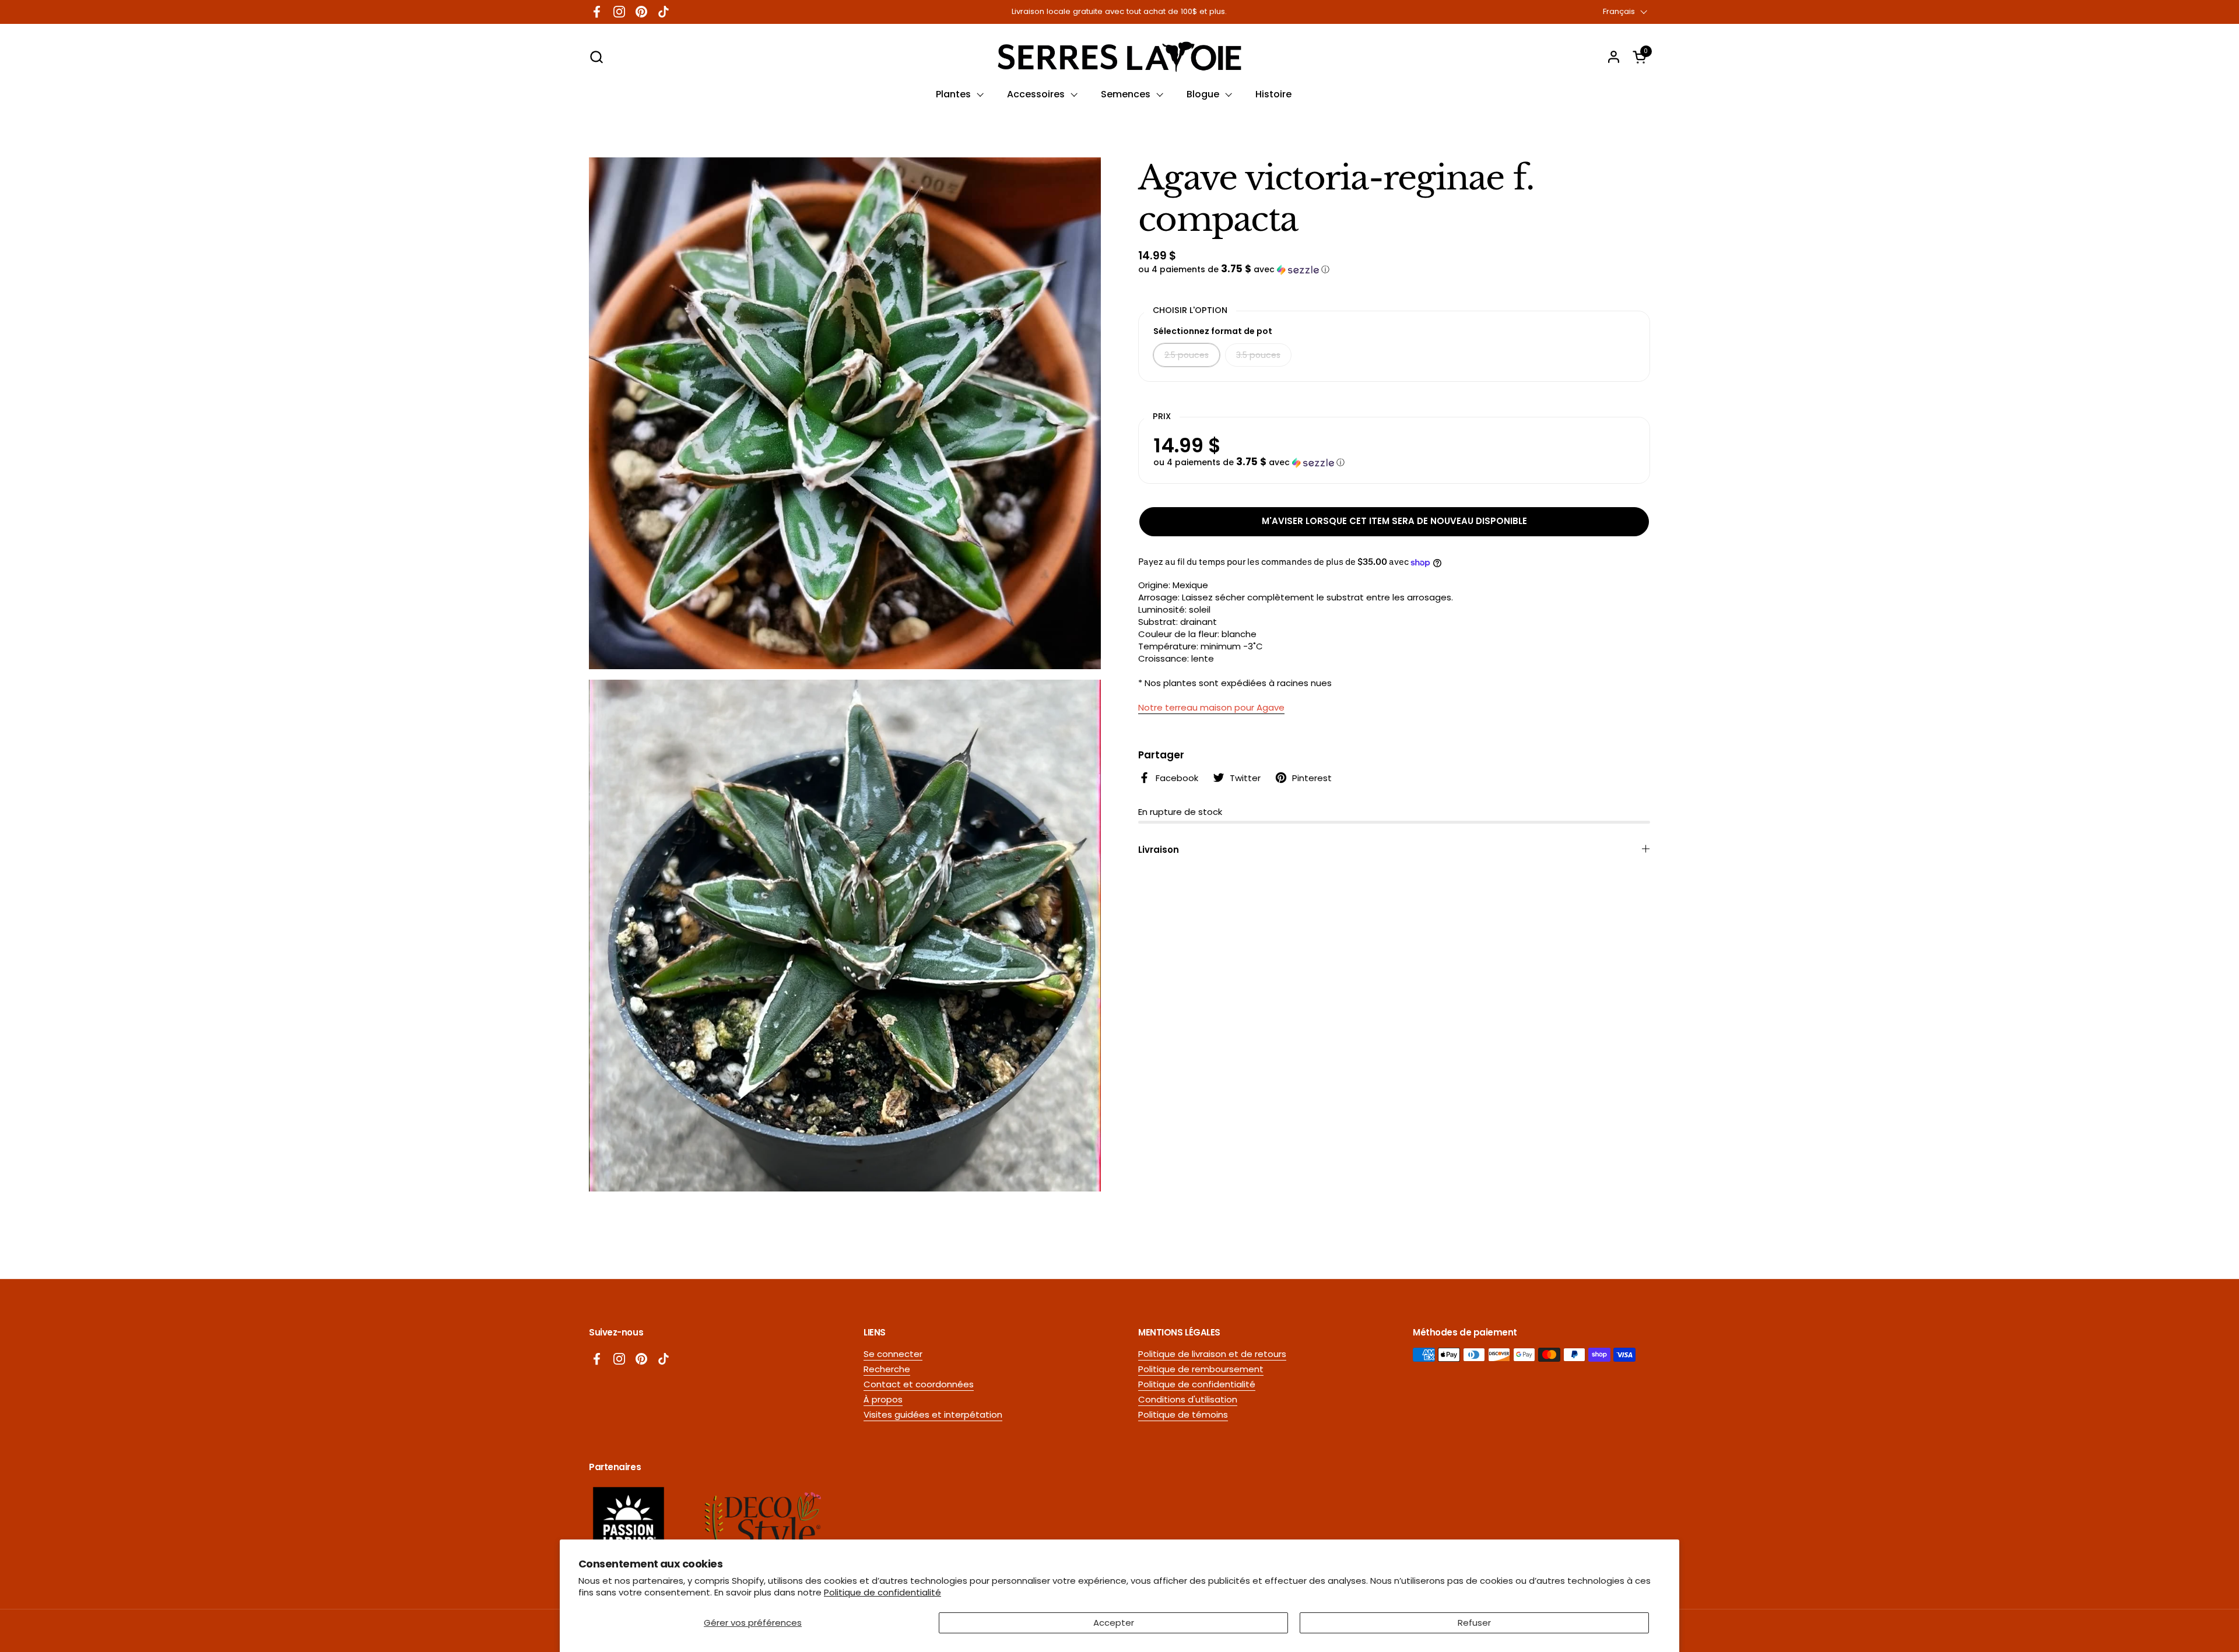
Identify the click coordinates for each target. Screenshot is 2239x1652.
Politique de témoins (1183, 1414)
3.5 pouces (1258, 355)
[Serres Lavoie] (1119, 57)
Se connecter (893, 1354)
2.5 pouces (1187, 355)
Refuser (1474, 1623)
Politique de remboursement (1201, 1369)
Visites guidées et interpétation (933, 1414)
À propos (883, 1399)
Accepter (1114, 1623)
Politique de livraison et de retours (1212, 1354)
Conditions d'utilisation (1188, 1399)
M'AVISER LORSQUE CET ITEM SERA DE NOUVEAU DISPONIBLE (1394, 521)
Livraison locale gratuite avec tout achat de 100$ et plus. (1119, 12)
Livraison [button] (1159, 850)
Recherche (887, 1369)
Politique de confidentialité (882, 1592)
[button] (596, 57)
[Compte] (1614, 57)
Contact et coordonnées (919, 1384)
